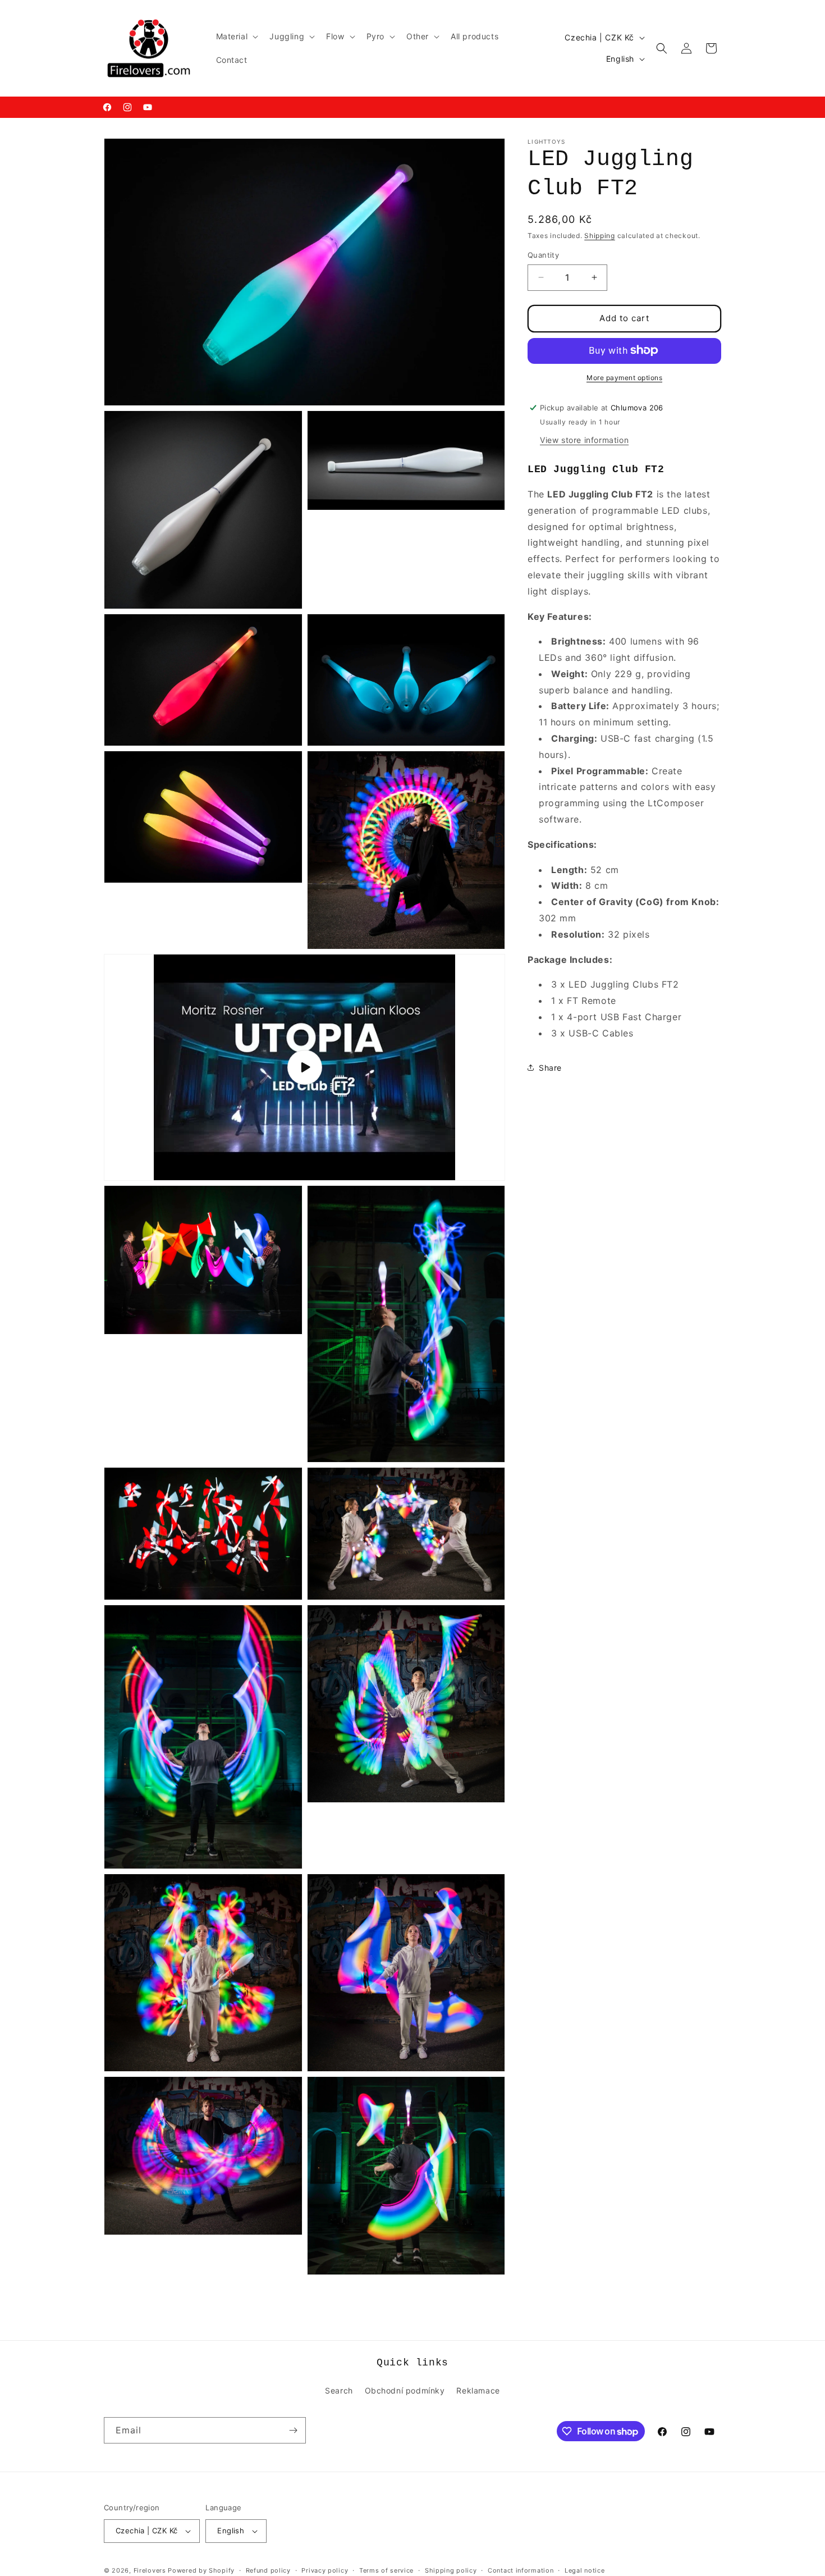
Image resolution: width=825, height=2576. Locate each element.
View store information (584, 439)
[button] (236, 36)
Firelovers (150, 2570)
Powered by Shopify (201, 2570)
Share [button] (550, 1068)
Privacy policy (325, 2570)
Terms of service (386, 2570)
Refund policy (268, 2570)
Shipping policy (451, 2570)
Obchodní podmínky (405, 2390)
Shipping (600, 236)
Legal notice (585, 2570)
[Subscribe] (293, 2430)
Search (339, 2390)
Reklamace (478, 2390)
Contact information (521, 2570)
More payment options (624, 377)
